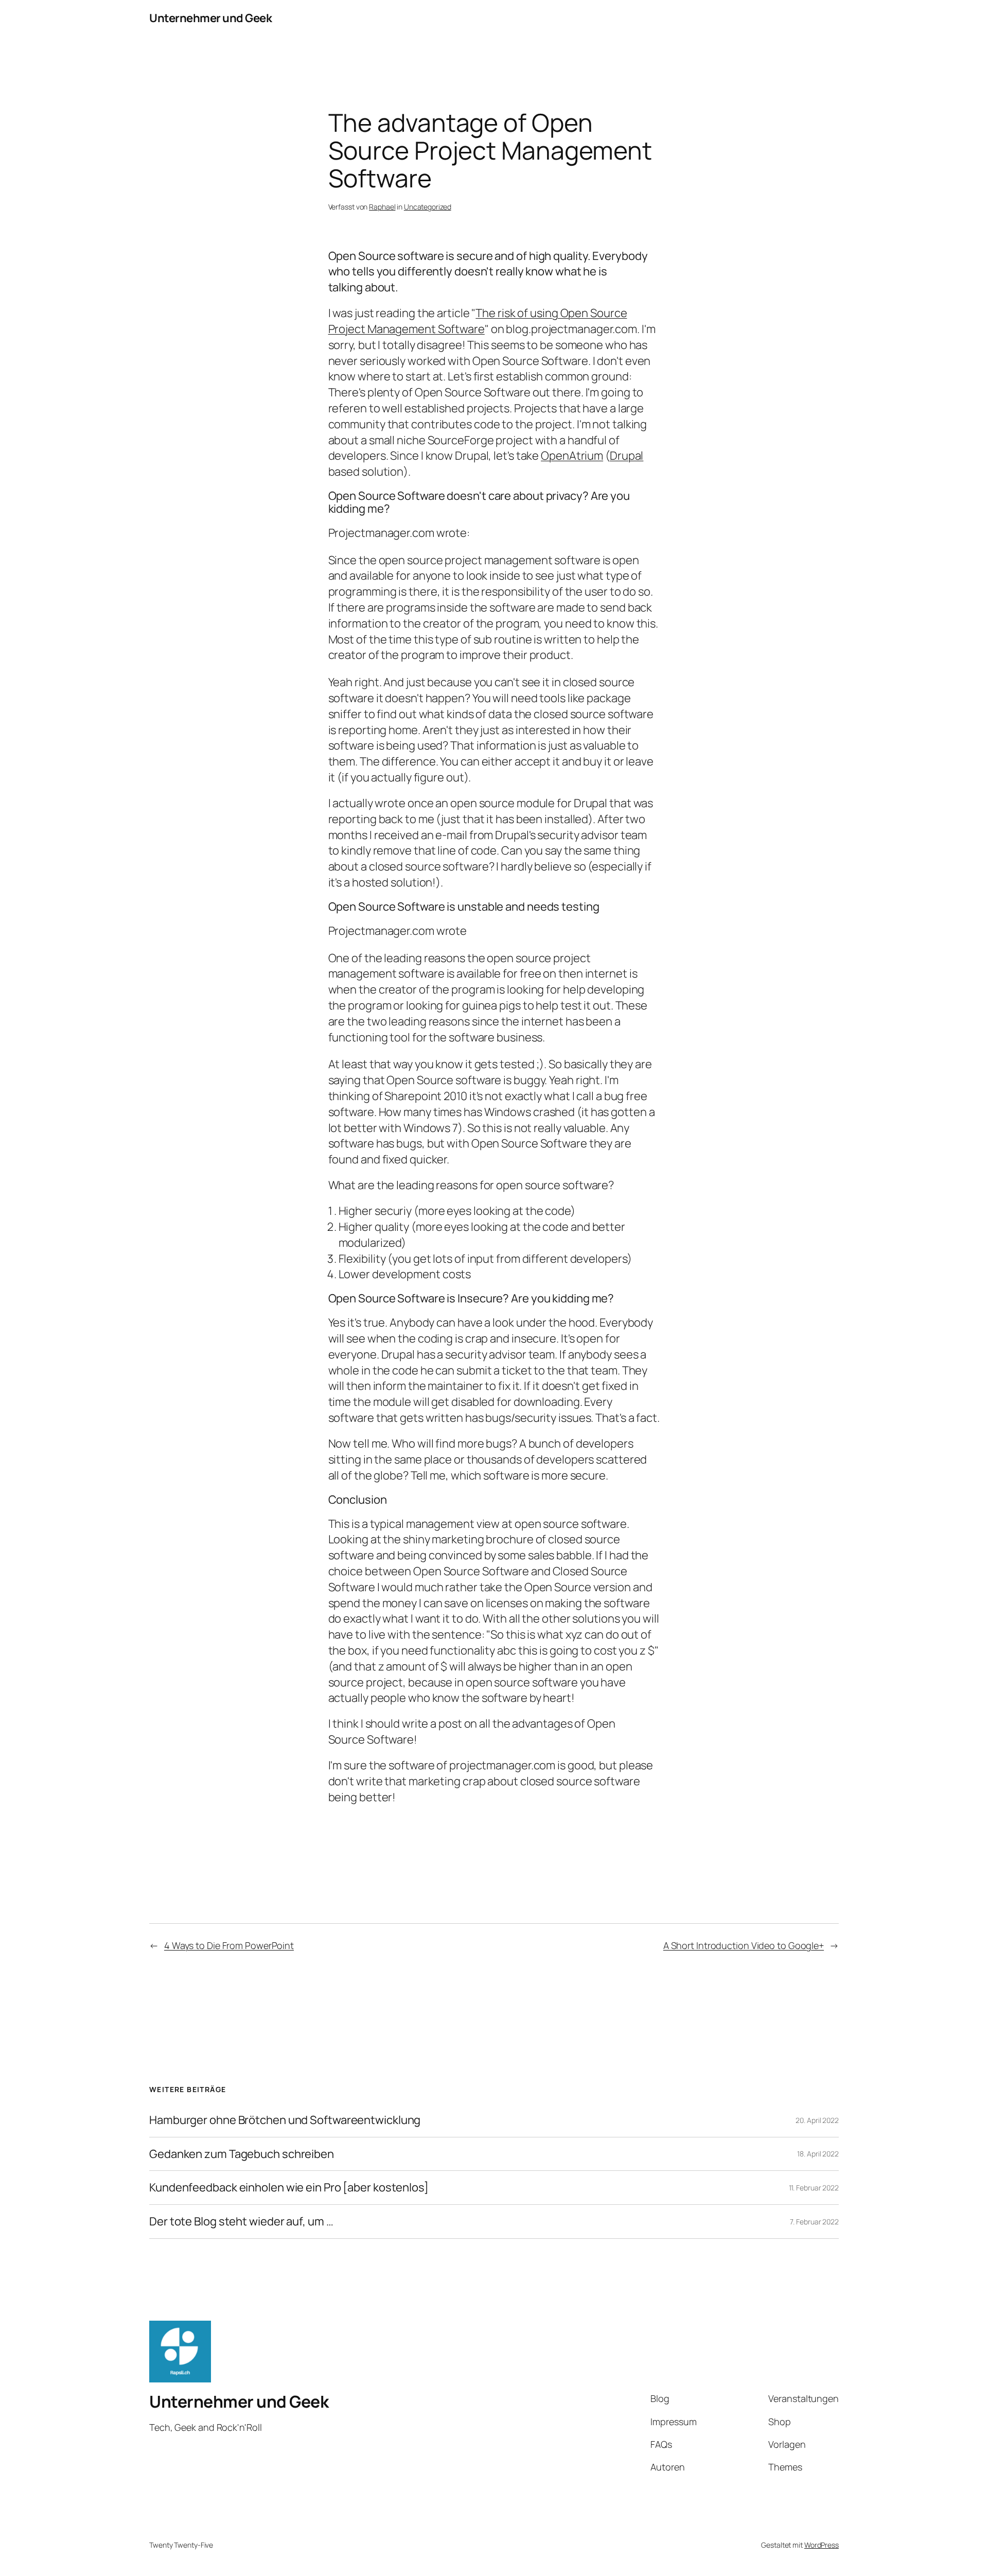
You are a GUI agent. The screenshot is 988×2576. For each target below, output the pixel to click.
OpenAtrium (572, 456)
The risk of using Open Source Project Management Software (478, 321)
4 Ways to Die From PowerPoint (229, 1945)
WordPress (822, 2545)
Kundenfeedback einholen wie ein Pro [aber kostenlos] (289, 2188)
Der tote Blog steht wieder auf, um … (241, 2222)
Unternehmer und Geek (210, 18)
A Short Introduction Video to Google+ (744, 1945)
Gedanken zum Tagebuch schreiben (242, 2154)
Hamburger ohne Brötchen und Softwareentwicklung (285, 2120)
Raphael (382, 207)
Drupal (627, 456)
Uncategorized (428, 207)
